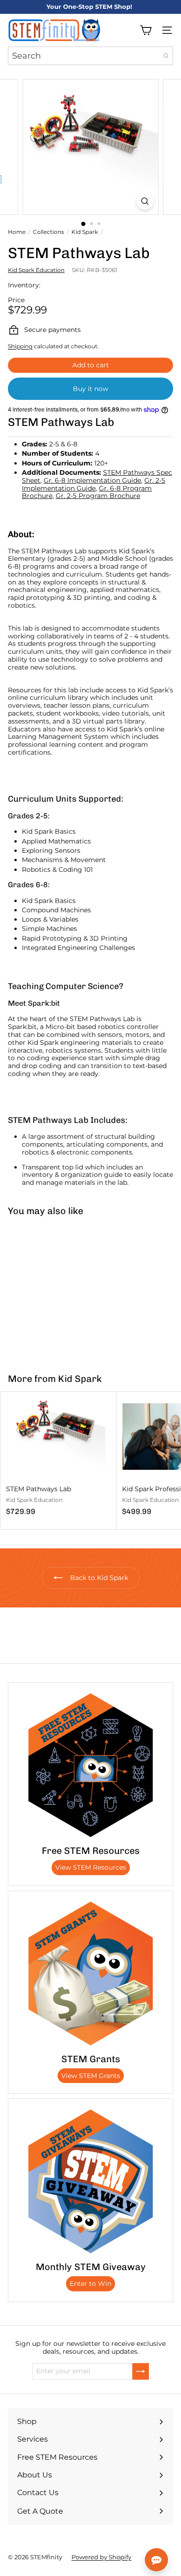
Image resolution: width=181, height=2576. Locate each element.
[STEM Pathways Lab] (58, 1289)
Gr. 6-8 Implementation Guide (92, 480)
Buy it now (90, 389)
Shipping (20, 346)
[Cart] (146, 30)
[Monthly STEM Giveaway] (90, 2181)
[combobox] (90, 56)
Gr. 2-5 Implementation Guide (94, 484)
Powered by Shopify (101, 2557)
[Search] (166, 56)
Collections (48, 232)
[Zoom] (145, 201)
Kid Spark (85, 232)
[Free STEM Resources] (90, 1765)
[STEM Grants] (90, 1973)
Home (17, 232)
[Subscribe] (141, 2371)
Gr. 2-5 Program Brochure (98, 496)
